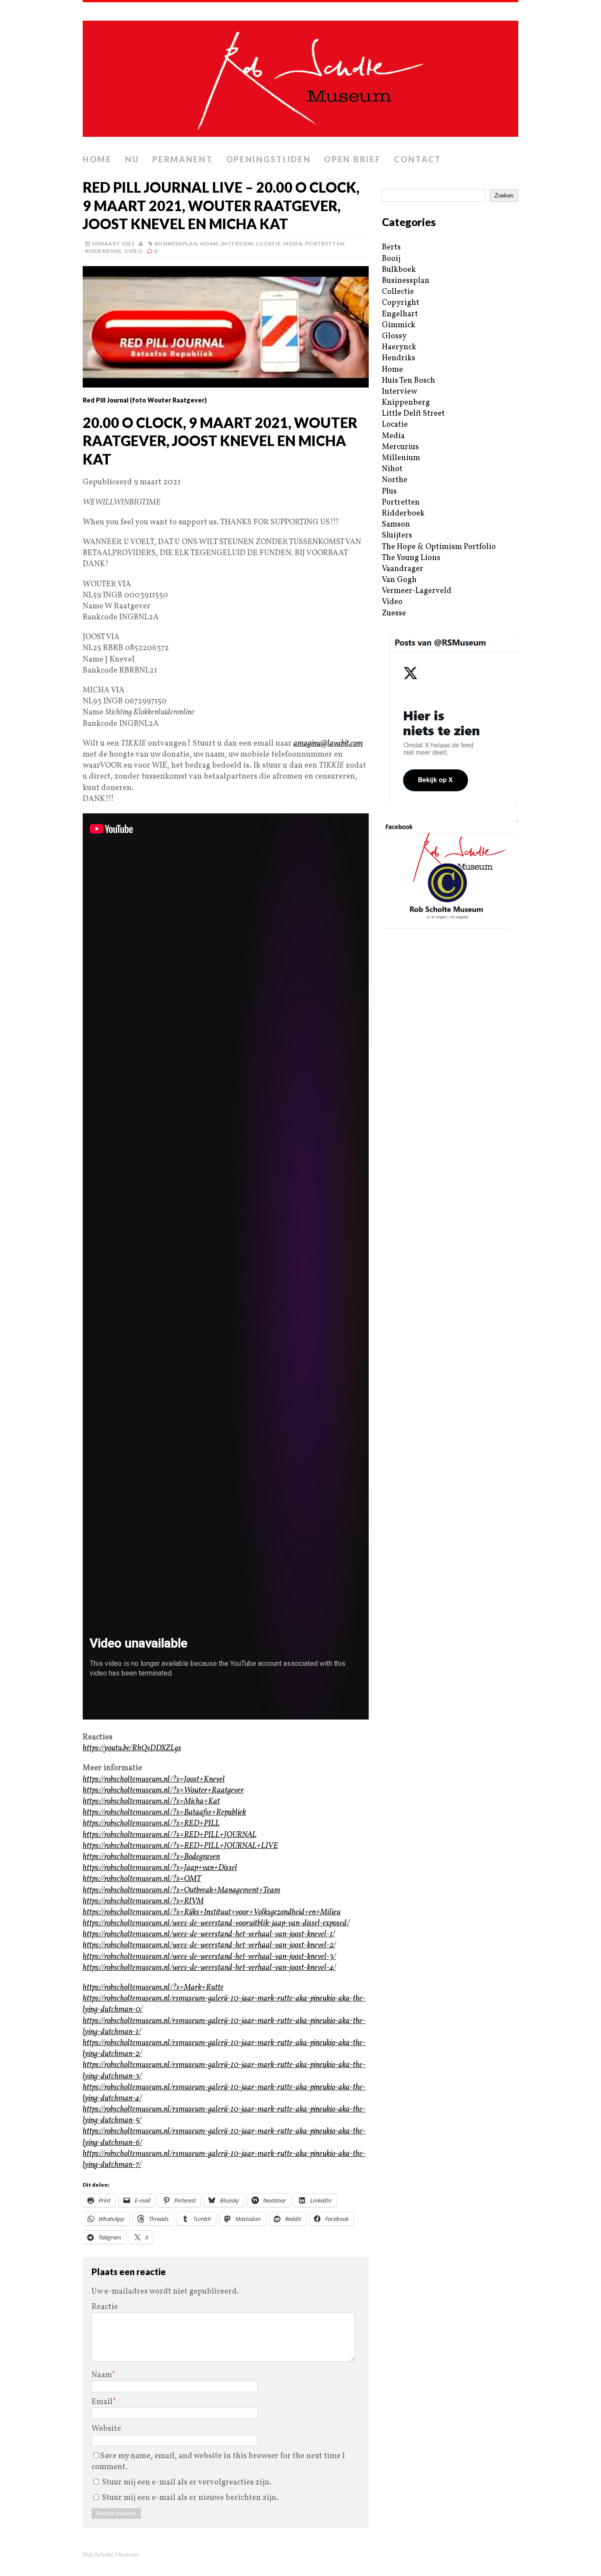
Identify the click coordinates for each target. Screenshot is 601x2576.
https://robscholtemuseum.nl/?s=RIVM (143, 1901)
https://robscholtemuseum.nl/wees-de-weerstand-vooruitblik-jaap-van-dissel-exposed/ (216, 1923)
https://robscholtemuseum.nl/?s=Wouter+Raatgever (163, 1791)
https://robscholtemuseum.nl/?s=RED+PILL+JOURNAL (170, 1835)
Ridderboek (103, 251)
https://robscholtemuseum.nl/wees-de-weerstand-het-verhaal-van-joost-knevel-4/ (209, 1968)
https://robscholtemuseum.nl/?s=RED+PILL (151, 1824)
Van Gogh (399, 580)
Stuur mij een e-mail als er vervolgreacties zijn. (187, 2483)
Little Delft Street (413, 414)
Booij (391, 259)
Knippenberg (406, 403)
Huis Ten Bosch (409, 381)
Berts (391, 247)
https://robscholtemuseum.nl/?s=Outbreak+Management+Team (181, 1890)
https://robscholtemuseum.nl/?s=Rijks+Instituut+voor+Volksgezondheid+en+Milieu (212, 1912)
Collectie (398, 292)
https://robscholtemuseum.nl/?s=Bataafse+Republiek (164, 1813)
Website (106, 2429)
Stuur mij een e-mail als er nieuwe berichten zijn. (190, 2498)
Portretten (325, 243)
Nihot (392, 469)
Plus (389, 492)
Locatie (268, 243)
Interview (237, 243)
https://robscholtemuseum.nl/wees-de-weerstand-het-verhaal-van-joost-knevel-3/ (209, 1957)
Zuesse (394, 613)
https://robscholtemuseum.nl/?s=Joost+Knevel (154, 1780)
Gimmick (399, 325)
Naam (102, 2375)
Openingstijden (269, 159)
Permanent (182, 159)
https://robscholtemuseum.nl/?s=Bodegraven (151, 1857)
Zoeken (504, 196)
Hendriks (399, 358)
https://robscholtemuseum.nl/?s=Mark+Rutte (153, 1988)
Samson (396, 525)
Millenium (401, 458)
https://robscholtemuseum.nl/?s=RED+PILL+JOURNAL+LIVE (180, 1846)
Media (293, 243)
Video (133, 251)
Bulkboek (399, 270)
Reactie (105, 2307)
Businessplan (176, 243)
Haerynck (399, 347)
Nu (132, 159)
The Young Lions (411, 558)
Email (102, 2402)
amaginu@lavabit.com (328, 744)
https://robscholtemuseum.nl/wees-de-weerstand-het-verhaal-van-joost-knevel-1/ (209, 1934)
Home (97, 159)
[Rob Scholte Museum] (300, 76)
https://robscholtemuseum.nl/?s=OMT (142, 1879)
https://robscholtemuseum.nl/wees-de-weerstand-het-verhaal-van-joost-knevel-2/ (209, 1945)
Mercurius (400, 447)
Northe (395, 480)
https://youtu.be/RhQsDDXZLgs (132, 1748)
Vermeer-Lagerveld (417, 591)
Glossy (394, 336)
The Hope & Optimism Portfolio (439, 547)
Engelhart (400, 314)
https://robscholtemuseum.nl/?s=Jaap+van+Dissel (160, 1868)
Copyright (401, 303)
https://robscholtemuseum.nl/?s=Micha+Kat (151, 1802)
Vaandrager (403, 569)
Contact (417, 159)
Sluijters (397, 536)
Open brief (352, 159)
